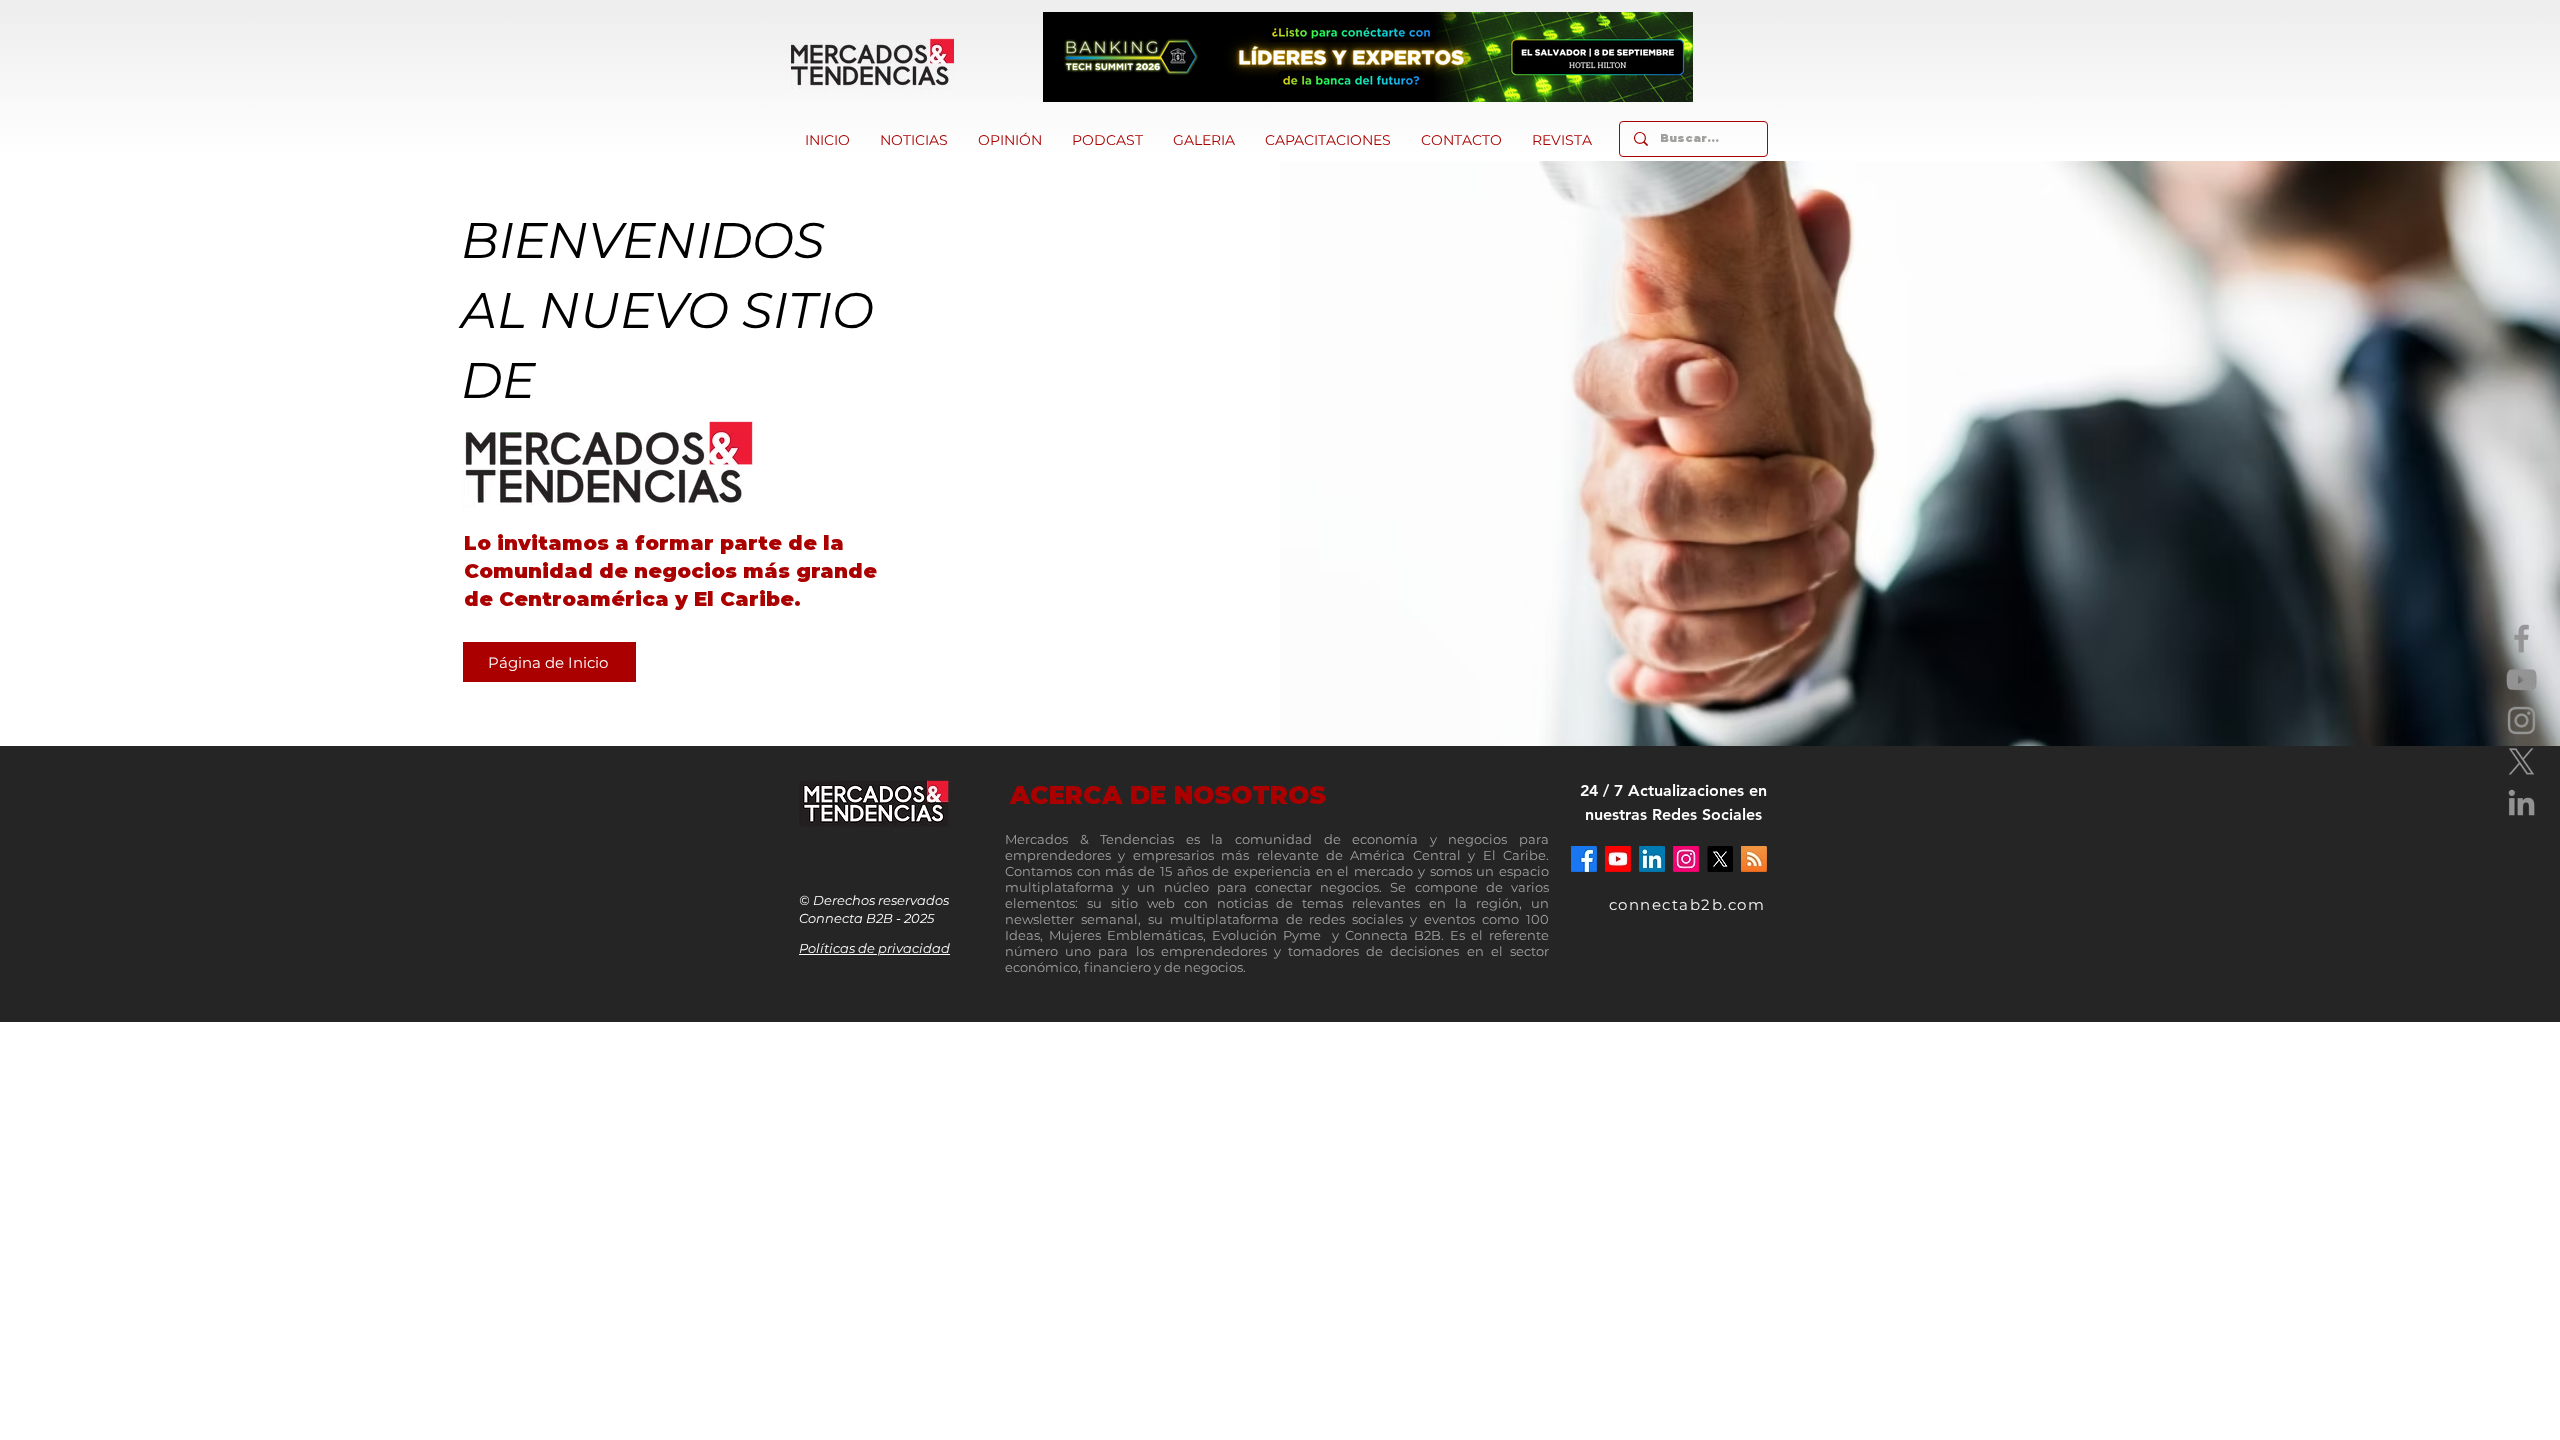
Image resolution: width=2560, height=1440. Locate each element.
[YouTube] (2521, 679)
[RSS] (1754, 859)
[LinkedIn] (2521, 802)
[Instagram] (2521, 720)
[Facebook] (2521, 638)
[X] (2521, 761)
